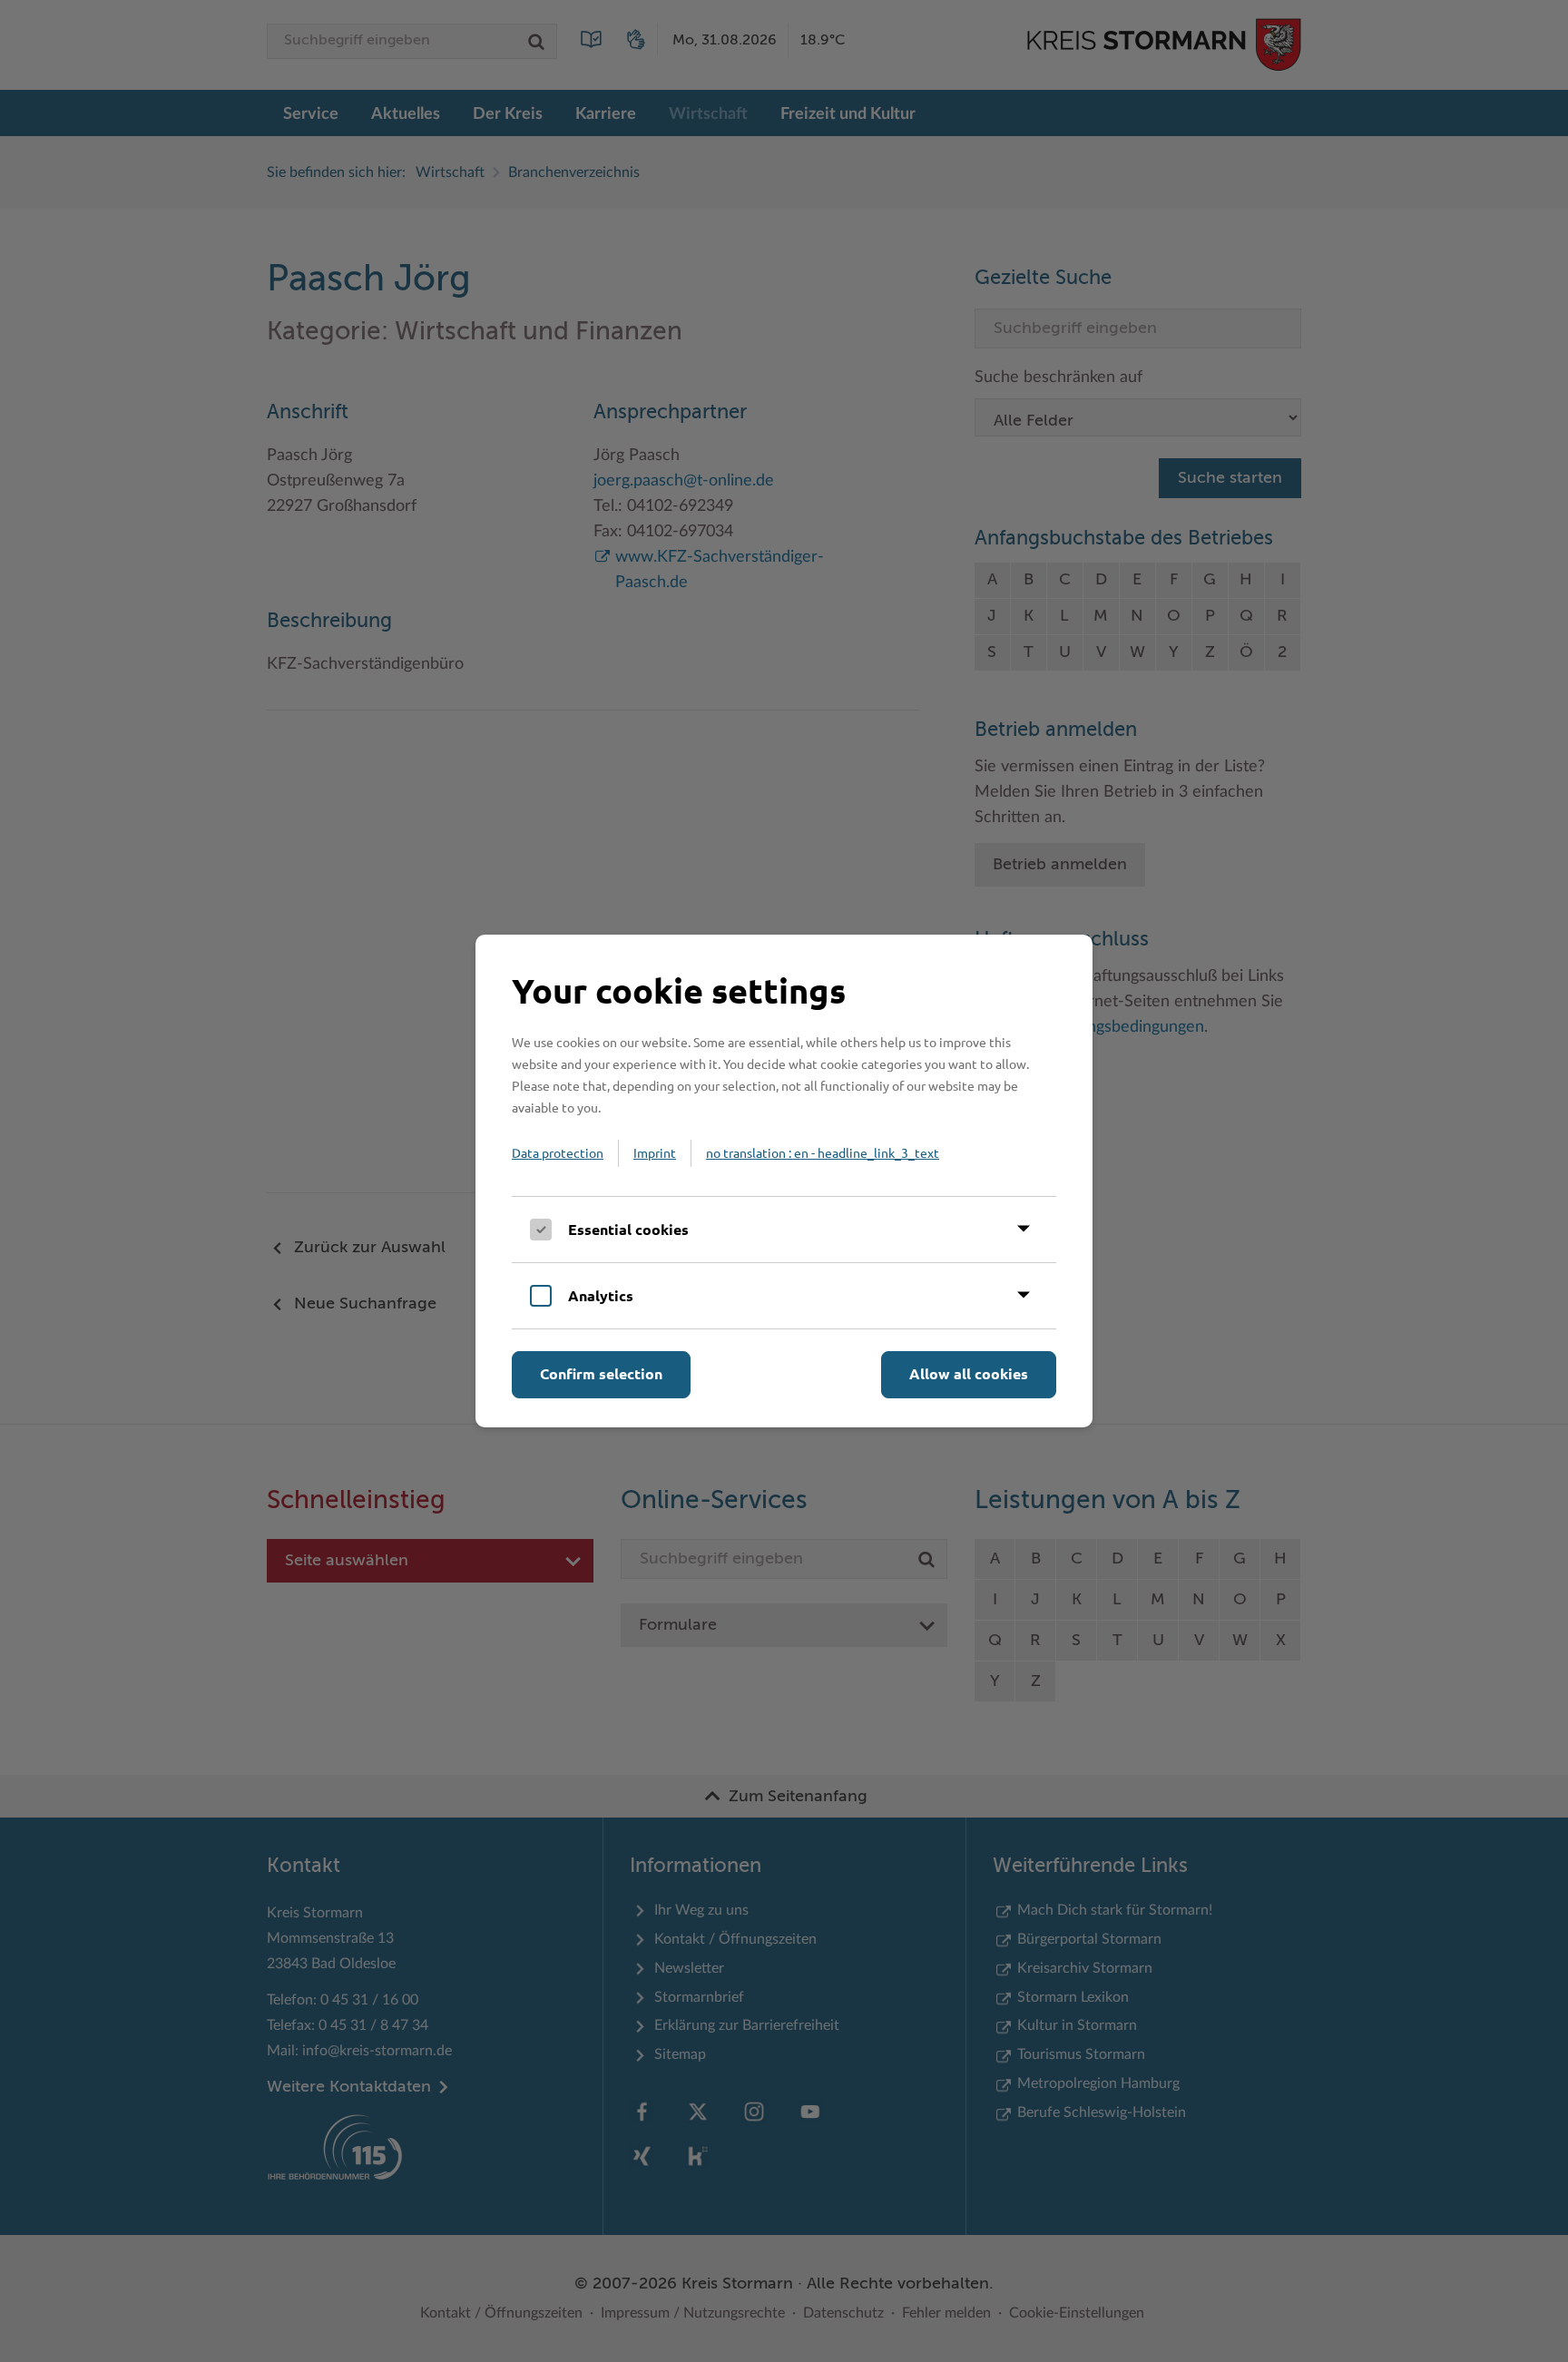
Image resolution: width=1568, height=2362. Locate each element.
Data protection (558, 1152)
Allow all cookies (969, 1373)
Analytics (601, 1295)
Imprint (655, 1152)
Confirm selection (601, 1373)
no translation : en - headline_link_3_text (823, 1152)
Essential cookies (628, 1229)
